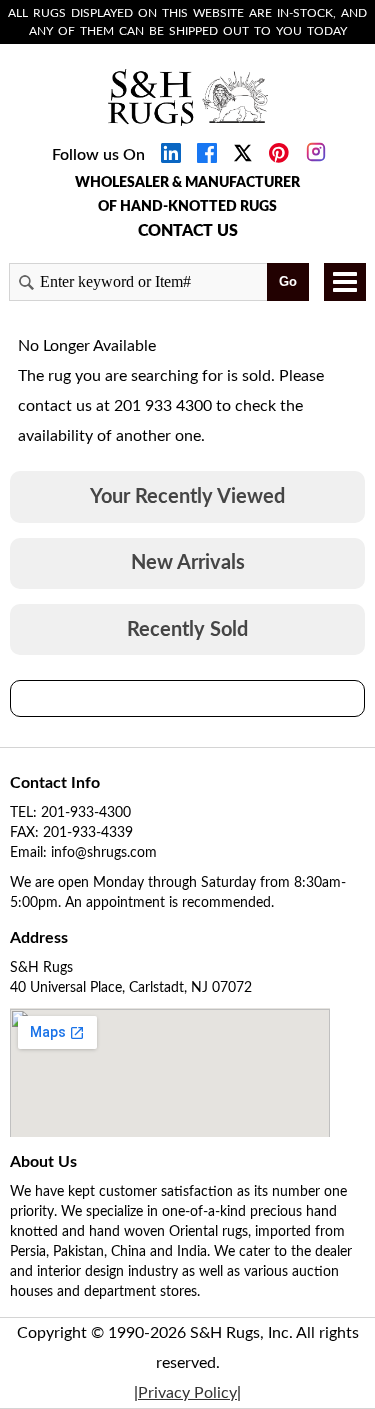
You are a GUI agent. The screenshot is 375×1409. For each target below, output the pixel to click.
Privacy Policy (187, 1393)
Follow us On (98, 155)
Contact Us (188, 231)
